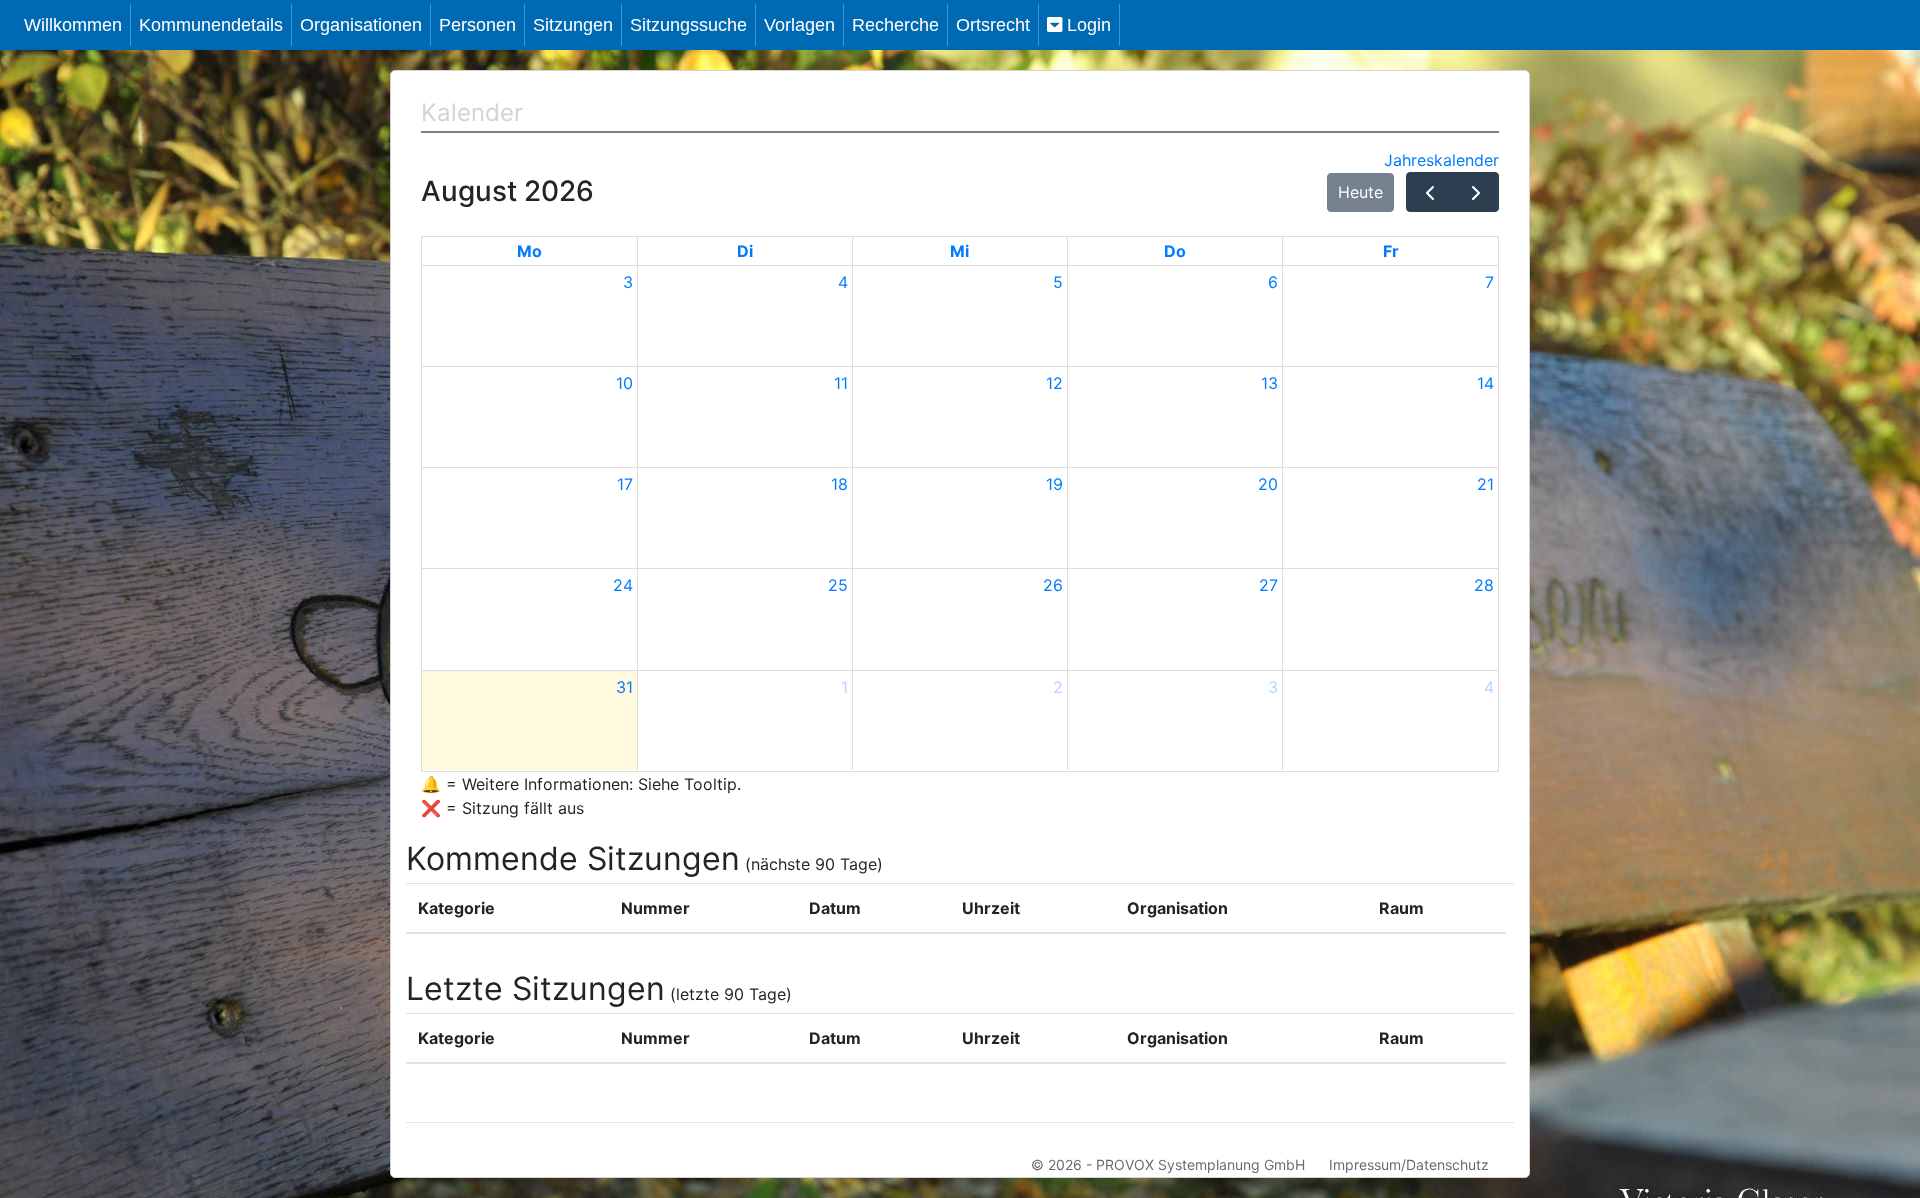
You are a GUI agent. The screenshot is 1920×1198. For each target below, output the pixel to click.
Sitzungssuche (688, 25)
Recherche (895, 25)
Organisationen (361, 25)
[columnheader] (507, 909)
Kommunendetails (211, 25)
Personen (477, 25)
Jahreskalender (1441, 160)
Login (1086, 25)
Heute (1360, 192)
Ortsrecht (993, 25)
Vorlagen (799, 25)
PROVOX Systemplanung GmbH (1200, 1164)
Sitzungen (573, 25)
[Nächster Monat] (1475, 192)
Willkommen (73, 25)
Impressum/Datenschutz (1409, 1164)
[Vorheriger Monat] (1429, 192)
